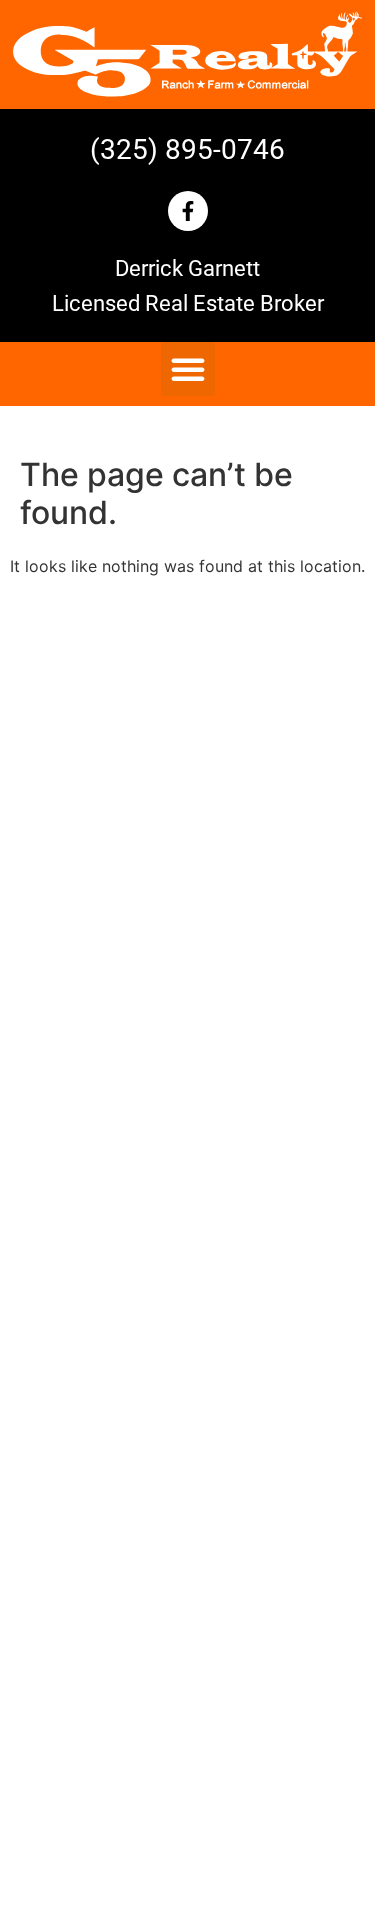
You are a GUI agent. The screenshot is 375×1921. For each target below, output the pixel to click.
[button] (188, 369)
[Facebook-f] (188, 211)
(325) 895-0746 (187, 149)
